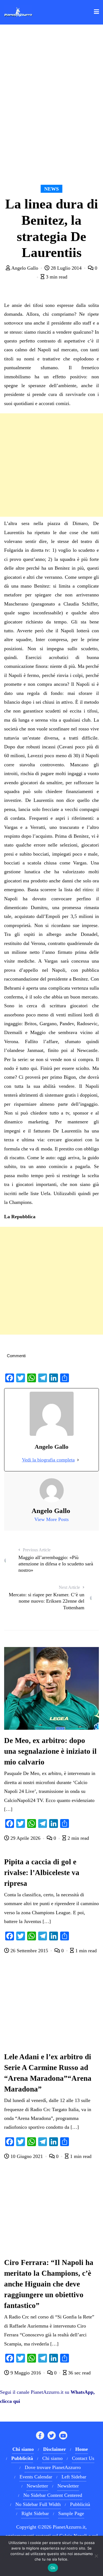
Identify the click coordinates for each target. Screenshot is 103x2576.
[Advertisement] (51, 465)
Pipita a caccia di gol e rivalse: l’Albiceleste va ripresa (42, 1873)
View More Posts (51, 1519)
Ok (53, 2568)
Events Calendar (36, 2477)
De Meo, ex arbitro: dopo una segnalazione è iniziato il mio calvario (50, 1751)
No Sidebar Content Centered (53, 2495)
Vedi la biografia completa (48, 1460)
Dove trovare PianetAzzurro (53, 2467)
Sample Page (71, 2513)
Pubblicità (80, 2504)
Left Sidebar (74, 2477)
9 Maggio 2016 (26, 2373)
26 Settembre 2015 (29, 1951)
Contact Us (83, 2458)
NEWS (51, 189)
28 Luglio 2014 (66, 268)
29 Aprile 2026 (25, 1838)
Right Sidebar (35, 2513)
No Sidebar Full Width (38, 2504)
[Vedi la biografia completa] (78, 1460)
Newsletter (37, 2486)
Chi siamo (52, 2458)
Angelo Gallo (25, 268)
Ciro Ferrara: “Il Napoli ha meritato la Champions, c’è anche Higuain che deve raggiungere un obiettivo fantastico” (49, 2284)
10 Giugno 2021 (27, 2156)
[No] (96, 2556)
